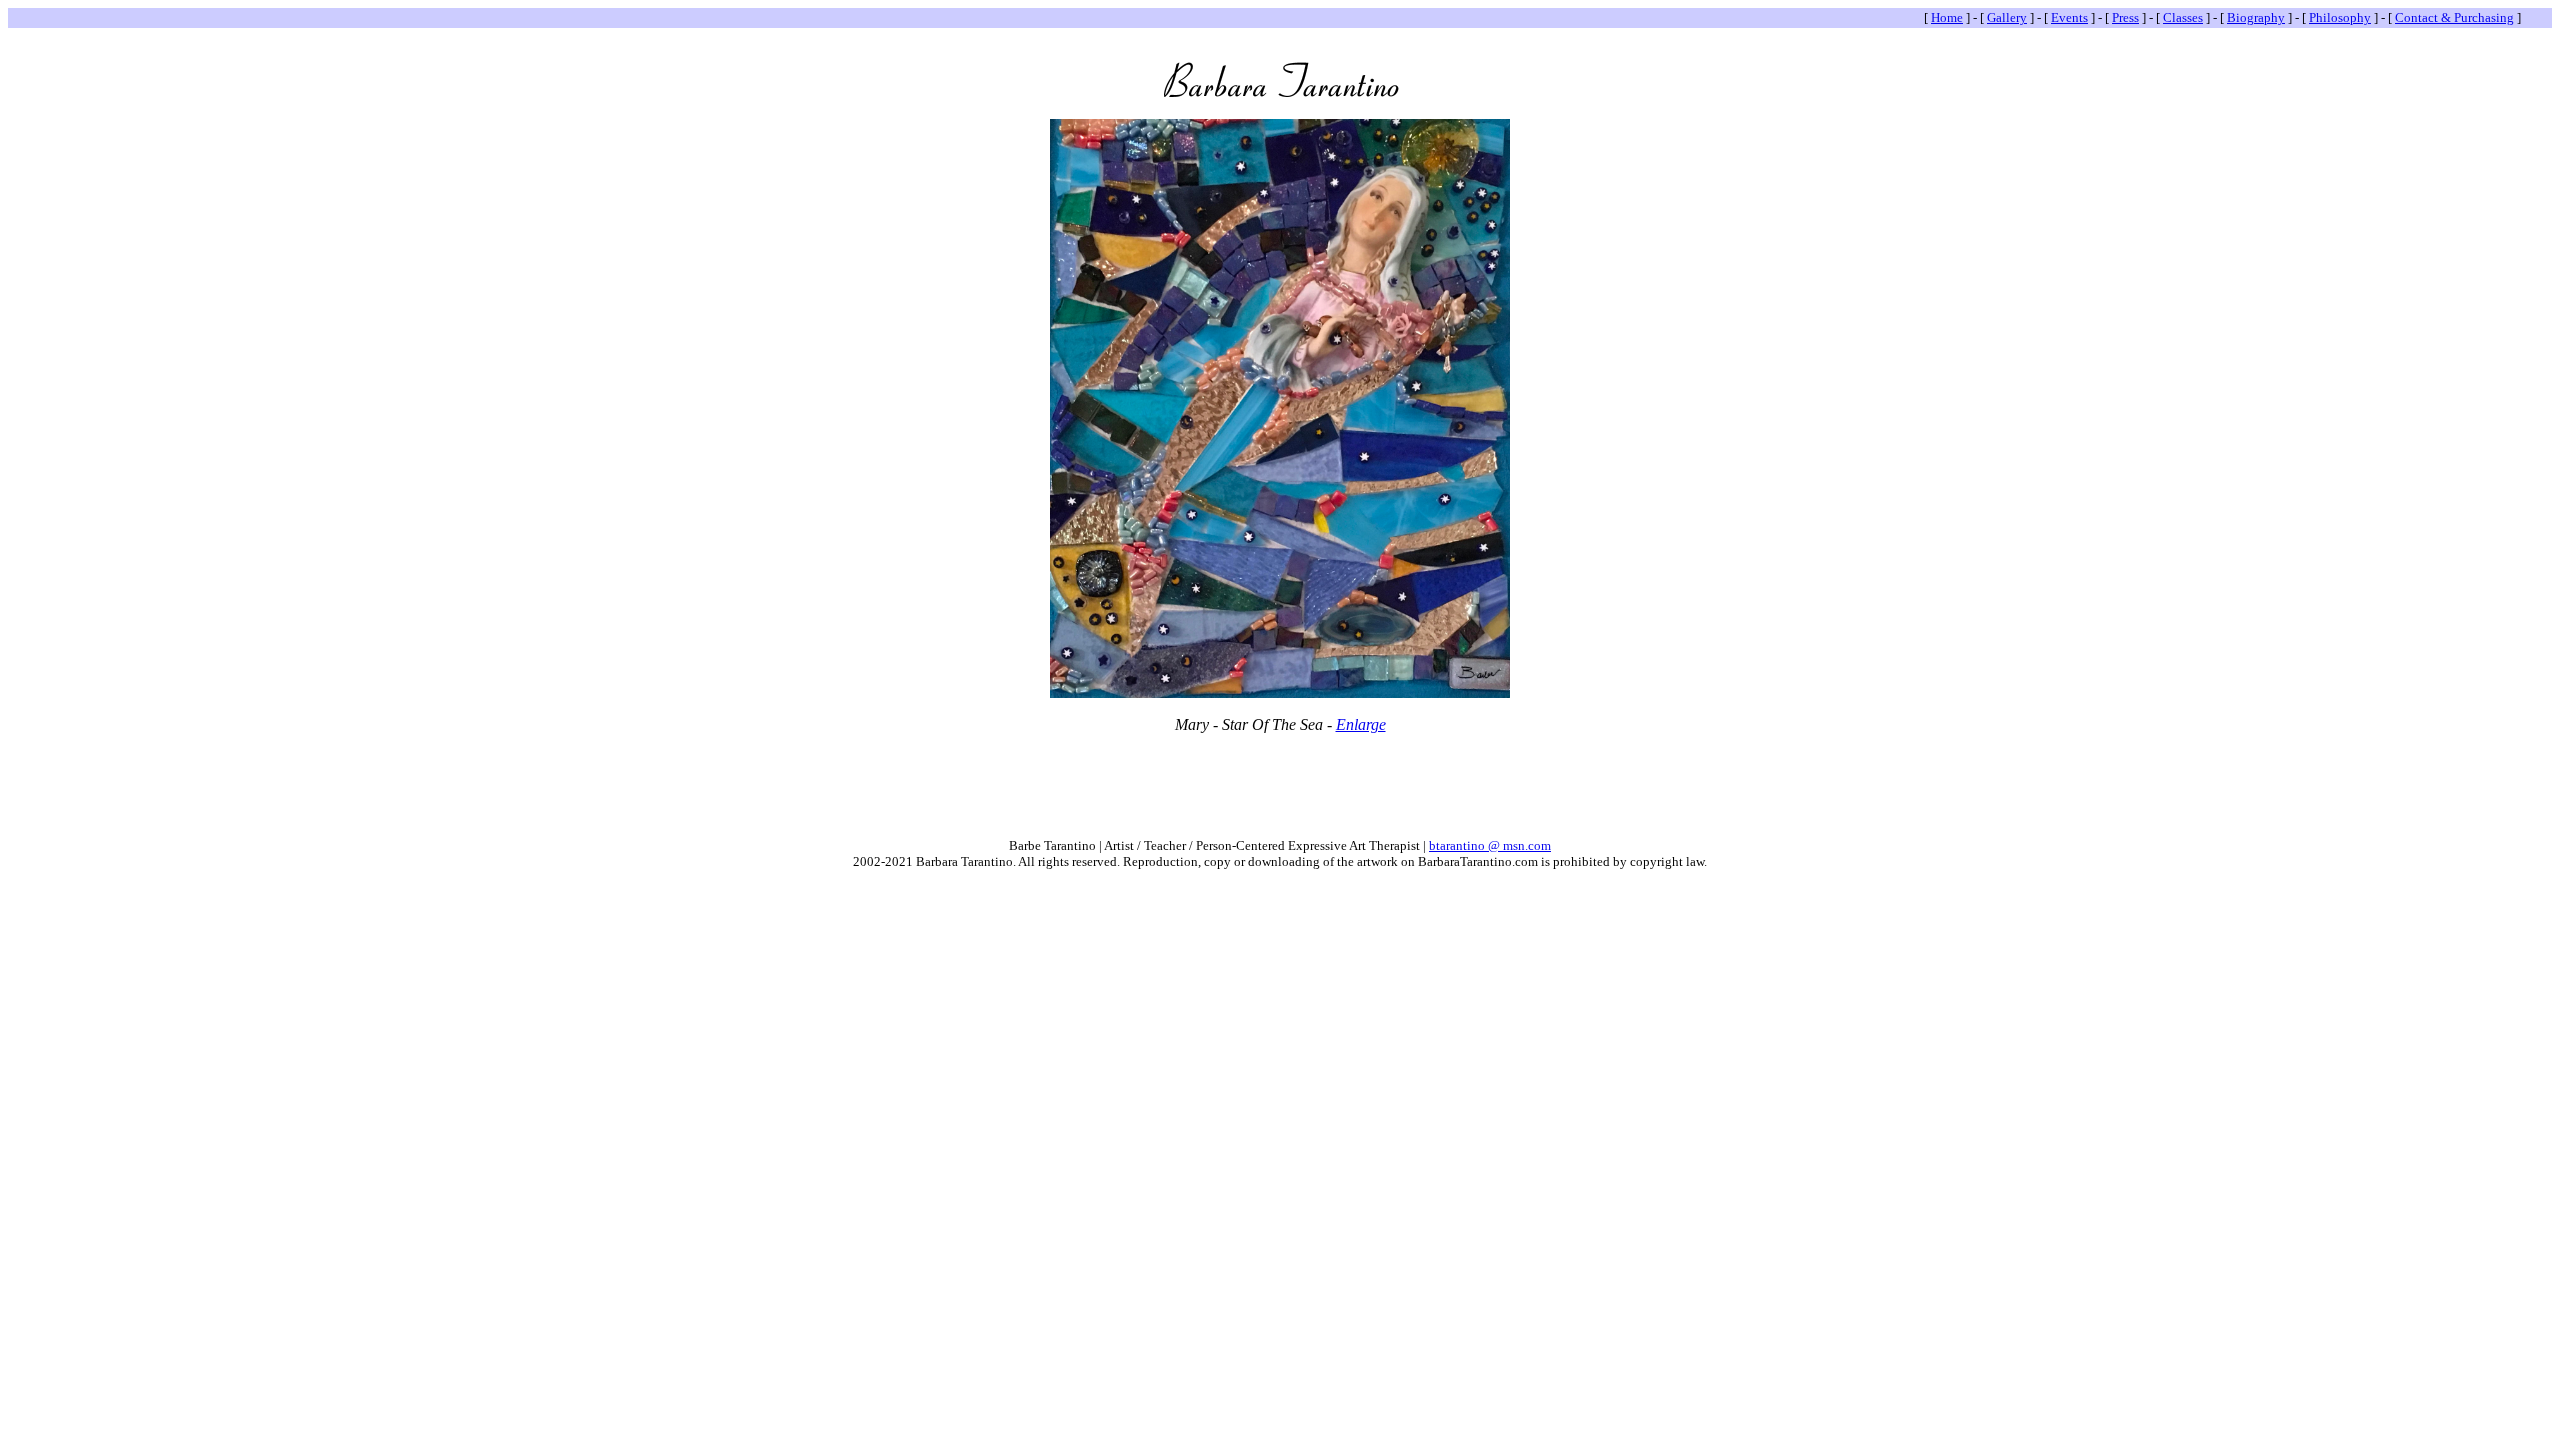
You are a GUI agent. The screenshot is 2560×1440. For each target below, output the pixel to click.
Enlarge (1361, 724)
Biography (2256, 17)
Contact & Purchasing (2454, 17)
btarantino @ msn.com (1490, 845)
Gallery (2007, 17)
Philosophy (2340, 17)
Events (2069, 17)
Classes (2183, 17)
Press (2125, 17)
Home (1947, 17)
